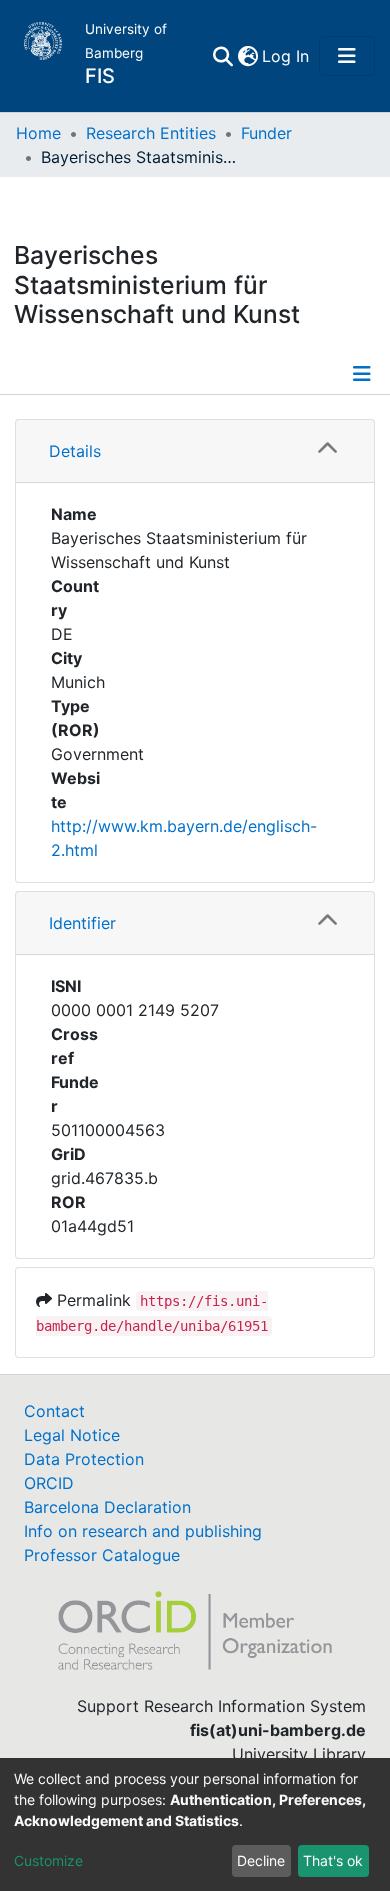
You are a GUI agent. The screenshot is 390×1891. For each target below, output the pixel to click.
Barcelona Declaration (107, 1507)
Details (75, 451)
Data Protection (84, 1459)
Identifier (82, 923)
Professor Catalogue (102, 1555)
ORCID (49, 1483)
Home (38, 133)
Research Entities (151, 133)
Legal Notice (72, 1435)
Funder (266, 133)
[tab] (195, 451)
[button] (247, 56)
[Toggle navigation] (347, 56)
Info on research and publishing (143, 1531)
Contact (54, 1411)
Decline (261, 1860)
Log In (286, 56)
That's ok (333, 1860)
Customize (48, 1860)
